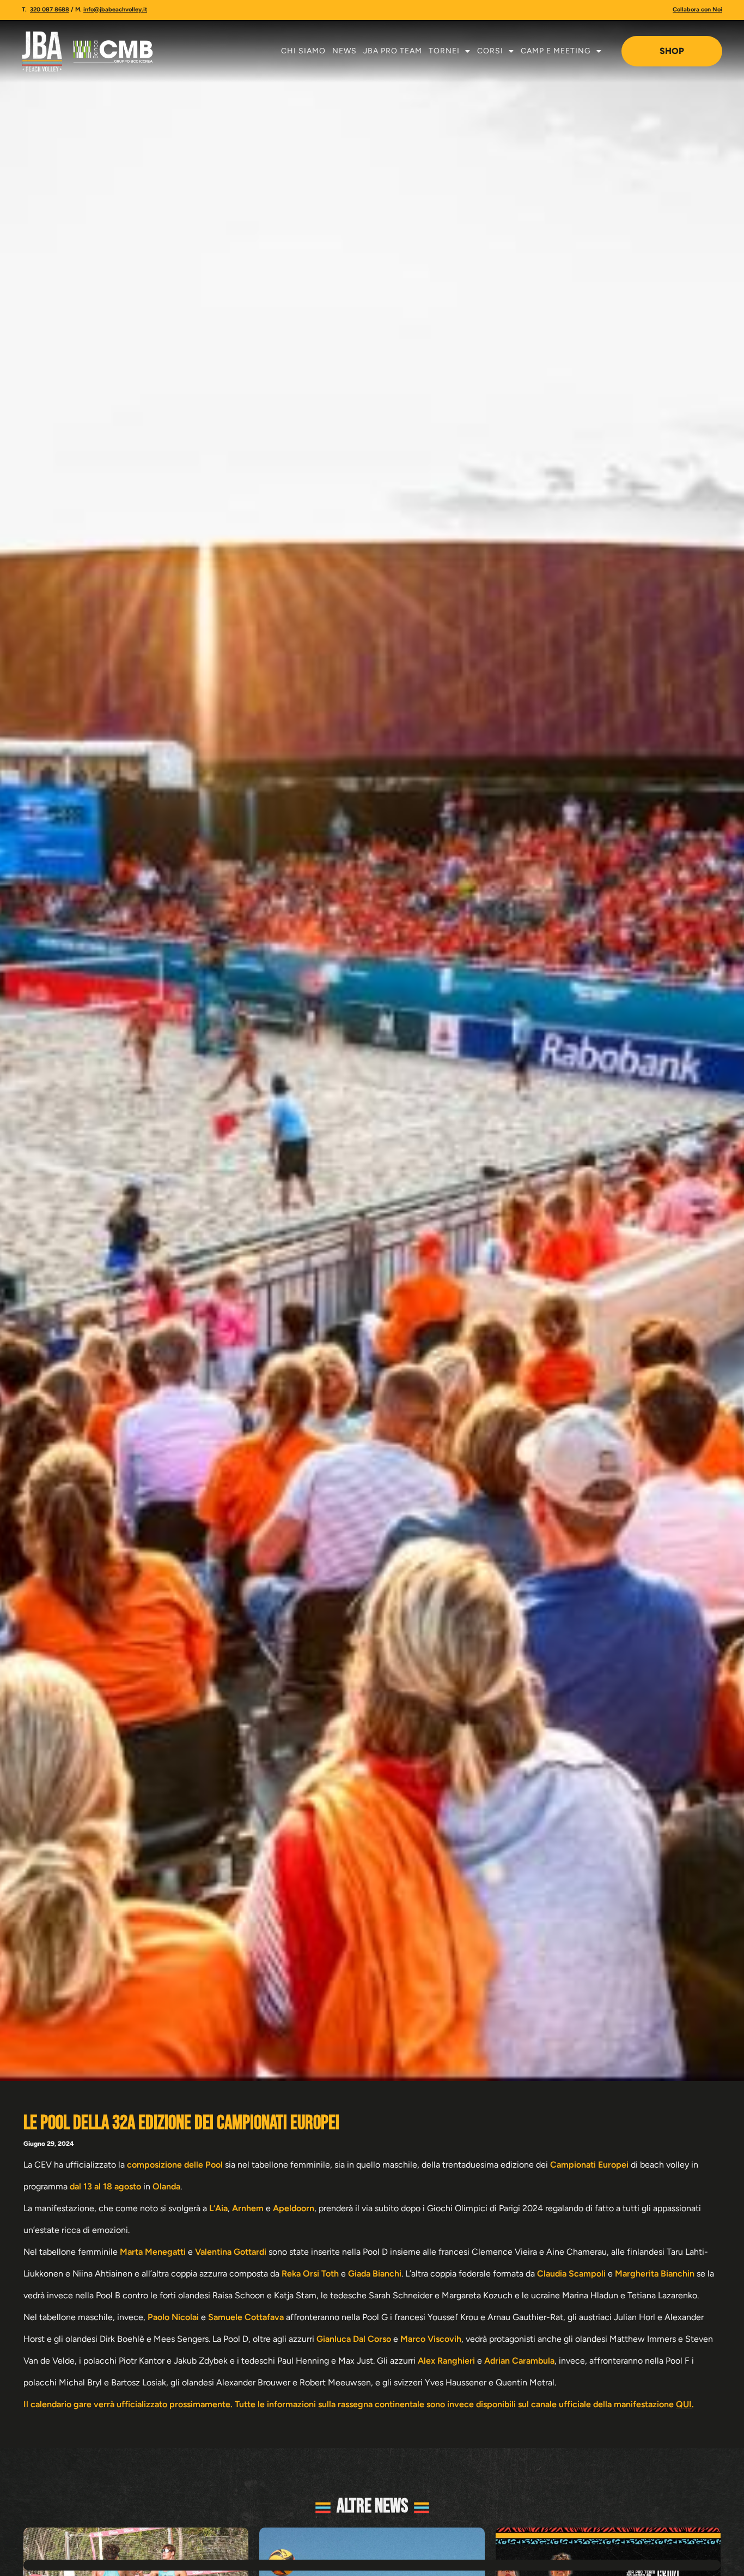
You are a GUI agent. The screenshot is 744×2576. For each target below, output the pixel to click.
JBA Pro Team (393, 51)
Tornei (444, 51)
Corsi (490, 51)
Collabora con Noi (697, 10)
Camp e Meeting (556, 51)
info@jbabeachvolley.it (115, 10)
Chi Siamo (303, 51)
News (344, 51)
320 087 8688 (50, 10)
